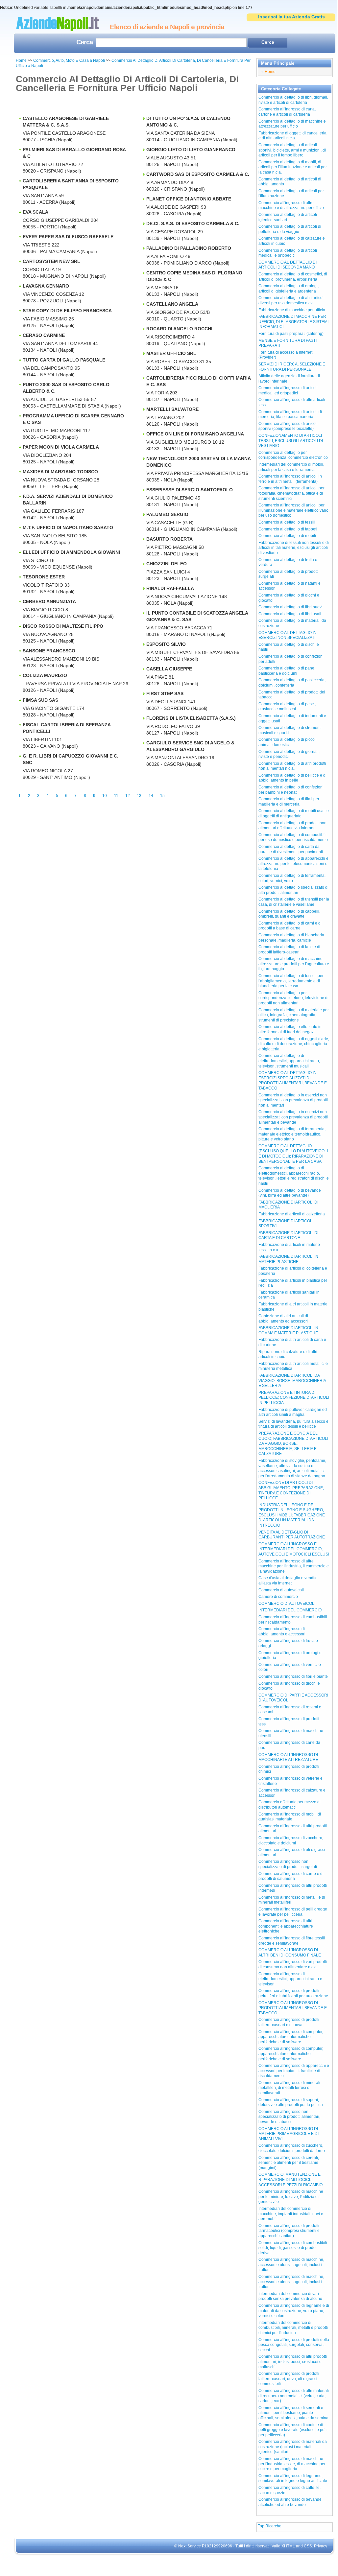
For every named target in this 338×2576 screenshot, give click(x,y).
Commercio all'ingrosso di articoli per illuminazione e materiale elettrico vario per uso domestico (293, 510)
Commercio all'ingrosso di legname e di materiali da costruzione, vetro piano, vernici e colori (294, 2311)
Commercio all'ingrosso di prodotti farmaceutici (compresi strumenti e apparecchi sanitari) (289, 2231)
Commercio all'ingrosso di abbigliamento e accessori (282, 1631)
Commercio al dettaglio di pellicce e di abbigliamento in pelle (292, 778)
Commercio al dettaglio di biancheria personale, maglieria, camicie (291, 938)
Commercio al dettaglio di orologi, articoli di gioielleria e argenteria (289, 289)
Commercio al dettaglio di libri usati (290, 614)
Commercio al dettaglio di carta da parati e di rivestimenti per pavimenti (291, 849)
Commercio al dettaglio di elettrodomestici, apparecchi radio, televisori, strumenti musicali (289, 1061)
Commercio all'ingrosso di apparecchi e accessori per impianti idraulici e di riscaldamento (294, 2071)
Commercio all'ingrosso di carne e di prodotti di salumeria (291, 1876)
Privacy (321, 2546)
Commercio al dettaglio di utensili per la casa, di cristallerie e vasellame (294, 902)
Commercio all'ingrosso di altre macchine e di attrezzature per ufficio (291, 205)
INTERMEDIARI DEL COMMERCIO (290, 1610)
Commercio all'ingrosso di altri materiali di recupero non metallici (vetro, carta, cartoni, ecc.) (294, 2396)
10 (105, 796)
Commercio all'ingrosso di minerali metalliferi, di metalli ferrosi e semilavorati (289, 2088)
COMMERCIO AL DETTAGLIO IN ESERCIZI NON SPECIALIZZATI (288, 635)
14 (151, 796)
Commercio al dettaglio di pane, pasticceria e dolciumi (287, 671)
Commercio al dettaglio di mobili (287, 536)
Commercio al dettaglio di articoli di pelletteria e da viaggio (290, 229)
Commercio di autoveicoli (281, 1590)
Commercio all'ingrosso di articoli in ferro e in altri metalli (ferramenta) (290, 479)
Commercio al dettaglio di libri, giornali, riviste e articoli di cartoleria (293, 100)
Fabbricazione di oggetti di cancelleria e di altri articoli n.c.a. (292, 136)
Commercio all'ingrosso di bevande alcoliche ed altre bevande (290, 2502)
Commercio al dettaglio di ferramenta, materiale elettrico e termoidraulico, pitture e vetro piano (292, 1134)
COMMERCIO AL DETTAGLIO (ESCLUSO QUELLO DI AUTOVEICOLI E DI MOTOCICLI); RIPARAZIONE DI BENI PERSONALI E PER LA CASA (293, 1154)
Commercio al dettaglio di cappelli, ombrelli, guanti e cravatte (289, 914)
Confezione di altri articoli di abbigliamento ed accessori (283, 1319)
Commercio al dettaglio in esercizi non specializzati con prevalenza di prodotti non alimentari (293, 1100)
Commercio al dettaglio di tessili (287, 522)
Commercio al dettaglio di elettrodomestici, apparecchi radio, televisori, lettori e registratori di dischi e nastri (294, 1176)
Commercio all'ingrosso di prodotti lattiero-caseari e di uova (289, 2022)
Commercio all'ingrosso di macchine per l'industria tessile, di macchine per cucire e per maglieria (292, 2464)
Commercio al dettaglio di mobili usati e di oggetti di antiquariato (294, 813)
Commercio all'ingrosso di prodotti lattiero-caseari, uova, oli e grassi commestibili (289, 2379)
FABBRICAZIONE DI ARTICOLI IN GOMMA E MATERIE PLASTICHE (288, 1330)
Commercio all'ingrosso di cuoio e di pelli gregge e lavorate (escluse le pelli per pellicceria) (293, 2430)
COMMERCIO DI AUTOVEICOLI (287, 1604)
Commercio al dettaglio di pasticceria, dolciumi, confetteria (292, 683)
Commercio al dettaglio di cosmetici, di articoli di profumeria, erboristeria (293, 277)
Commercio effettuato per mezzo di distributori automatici (290, 1805)
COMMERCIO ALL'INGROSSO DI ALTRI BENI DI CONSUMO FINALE (290, 1953)
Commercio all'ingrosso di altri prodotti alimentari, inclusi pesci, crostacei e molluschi (293, 2362)
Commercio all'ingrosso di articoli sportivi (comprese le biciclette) (288, 426)
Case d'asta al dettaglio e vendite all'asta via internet (288, 1581)
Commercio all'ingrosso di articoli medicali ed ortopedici (288, 390)
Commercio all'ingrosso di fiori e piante (293, 1676)
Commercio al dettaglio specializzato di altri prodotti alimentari (293, 890)
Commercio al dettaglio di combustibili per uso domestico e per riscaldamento (293, 837)
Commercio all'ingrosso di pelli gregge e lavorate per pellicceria (293, 1912)
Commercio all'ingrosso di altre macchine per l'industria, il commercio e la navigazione (294, 1566)
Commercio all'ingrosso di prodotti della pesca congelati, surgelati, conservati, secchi (294, 2345)
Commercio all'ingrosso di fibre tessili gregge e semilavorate (292, 1941)
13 (139, 796)
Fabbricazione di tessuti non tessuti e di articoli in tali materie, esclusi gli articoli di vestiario (294, 548)
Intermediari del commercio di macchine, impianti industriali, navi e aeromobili (291, 2214)
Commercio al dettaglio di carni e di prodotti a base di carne (290, 926)
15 (162, 796)
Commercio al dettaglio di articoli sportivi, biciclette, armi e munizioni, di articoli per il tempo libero (292, 150)
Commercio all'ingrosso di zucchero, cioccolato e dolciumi (291, 1840)
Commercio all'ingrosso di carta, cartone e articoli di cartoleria (287, 112)
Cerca (84, 43)
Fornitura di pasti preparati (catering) (291, 334)
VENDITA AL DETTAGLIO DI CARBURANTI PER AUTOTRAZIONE (292, 1535)
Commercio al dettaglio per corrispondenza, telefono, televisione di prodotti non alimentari (293, 998)
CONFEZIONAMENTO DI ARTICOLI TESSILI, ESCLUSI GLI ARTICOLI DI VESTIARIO (291, 441)
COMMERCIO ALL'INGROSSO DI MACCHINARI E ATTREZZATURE (288, 1757)
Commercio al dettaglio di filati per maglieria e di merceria (289, 802)
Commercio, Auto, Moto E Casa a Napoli (70, 60)
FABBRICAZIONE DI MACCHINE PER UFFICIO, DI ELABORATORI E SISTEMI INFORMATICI (293, 322)
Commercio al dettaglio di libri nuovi (290, 607)
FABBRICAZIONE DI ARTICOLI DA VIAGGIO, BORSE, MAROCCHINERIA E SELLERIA (292, 1381)
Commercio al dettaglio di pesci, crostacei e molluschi (287, 707)
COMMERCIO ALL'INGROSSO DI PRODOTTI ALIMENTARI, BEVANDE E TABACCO (293, 2008)
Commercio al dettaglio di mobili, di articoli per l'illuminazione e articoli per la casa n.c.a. (293, 167)
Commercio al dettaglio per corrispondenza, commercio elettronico (293, 455)
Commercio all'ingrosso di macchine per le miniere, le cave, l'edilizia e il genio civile (291, 2197)
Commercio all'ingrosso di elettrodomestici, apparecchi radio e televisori (290, 1979)
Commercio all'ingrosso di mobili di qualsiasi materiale (290, 1817)
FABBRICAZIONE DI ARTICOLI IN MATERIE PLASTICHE (288, 1259)
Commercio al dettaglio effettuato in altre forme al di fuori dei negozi (290, 1029)
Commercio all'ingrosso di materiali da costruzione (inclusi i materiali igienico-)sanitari (293, 2447)
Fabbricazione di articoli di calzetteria (292, 1214)
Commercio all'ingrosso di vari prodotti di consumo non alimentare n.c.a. (293, 1964)
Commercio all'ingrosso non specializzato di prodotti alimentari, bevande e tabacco (289, 2117)
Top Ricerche (270, 2526)
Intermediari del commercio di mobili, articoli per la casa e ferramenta (291, 467)
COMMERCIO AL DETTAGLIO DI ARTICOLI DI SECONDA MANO (288, 265)
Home (21, 60)
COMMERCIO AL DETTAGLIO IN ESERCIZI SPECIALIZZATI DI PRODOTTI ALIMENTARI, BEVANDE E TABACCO (293, 1080)
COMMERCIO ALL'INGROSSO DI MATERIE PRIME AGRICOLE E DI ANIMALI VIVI (289, 2134)
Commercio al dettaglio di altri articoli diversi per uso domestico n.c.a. (291, 300)
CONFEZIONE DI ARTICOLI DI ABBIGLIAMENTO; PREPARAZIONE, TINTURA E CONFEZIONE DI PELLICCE (291, 1490)
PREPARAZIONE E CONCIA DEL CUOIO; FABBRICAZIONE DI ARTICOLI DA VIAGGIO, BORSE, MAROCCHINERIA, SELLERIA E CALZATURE (293, 1443)
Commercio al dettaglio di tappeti (288, 529)
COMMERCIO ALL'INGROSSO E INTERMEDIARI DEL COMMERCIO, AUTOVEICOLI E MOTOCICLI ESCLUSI (294, 1549)
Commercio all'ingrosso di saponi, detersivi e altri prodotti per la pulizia (291, 2102)
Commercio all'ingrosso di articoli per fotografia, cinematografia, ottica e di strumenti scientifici (291, 493)
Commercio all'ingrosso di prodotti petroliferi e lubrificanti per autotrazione (293, 1993)
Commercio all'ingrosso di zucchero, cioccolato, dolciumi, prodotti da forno (292, 2148)
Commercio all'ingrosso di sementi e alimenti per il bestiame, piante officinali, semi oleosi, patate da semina (293, 2413)
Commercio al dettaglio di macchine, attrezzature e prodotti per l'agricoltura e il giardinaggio (294, 964)
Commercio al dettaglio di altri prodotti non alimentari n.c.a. (292, 766)
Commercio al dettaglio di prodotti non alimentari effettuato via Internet (292, 826)
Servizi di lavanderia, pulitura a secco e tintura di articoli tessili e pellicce (293, 1424)
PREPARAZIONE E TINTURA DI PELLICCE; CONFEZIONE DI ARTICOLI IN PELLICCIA (294, 1398)
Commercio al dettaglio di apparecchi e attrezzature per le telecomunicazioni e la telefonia (293, 864)
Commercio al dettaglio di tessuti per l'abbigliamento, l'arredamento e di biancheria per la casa (291, 981)
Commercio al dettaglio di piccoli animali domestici (288, 742)
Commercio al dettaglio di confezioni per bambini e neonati (291, 790)
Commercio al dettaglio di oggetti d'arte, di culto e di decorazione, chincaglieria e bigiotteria (294, 1044)
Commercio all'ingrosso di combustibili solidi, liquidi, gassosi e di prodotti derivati (293, 2248)
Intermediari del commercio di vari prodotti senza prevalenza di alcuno (290, 2296)
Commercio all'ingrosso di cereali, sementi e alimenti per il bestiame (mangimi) (289, 2163)
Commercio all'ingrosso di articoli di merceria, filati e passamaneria (290, 414)
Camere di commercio (278, 1597)
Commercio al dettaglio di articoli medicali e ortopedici (288, 253)
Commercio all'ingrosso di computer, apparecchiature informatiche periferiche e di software (291, 2037)
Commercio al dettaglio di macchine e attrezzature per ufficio (292, 124)
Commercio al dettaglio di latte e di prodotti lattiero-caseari (289, 949)
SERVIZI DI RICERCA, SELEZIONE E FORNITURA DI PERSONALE (292, 367)
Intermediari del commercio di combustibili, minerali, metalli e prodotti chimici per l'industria (293, 2328)
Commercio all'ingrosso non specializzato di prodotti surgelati (288, 1864)
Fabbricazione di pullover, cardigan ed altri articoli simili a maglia (293, 1412)
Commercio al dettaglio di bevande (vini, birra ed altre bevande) (290, 1193)
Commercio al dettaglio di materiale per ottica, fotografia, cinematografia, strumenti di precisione (294, 1015)
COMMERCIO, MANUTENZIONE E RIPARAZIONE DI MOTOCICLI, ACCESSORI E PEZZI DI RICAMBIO (290, 2179)
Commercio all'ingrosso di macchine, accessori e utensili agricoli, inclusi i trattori (291, 2265)
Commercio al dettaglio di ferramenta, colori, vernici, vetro (292, 878)
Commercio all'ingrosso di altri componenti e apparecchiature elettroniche (286, 1926)
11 (116, 796)
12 (128, 796)
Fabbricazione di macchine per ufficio (292, 310)
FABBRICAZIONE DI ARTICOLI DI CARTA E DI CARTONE (288, 1235)
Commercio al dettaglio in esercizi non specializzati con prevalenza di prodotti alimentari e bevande (293, 1117)
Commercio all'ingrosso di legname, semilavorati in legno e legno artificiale (293, 2478)
